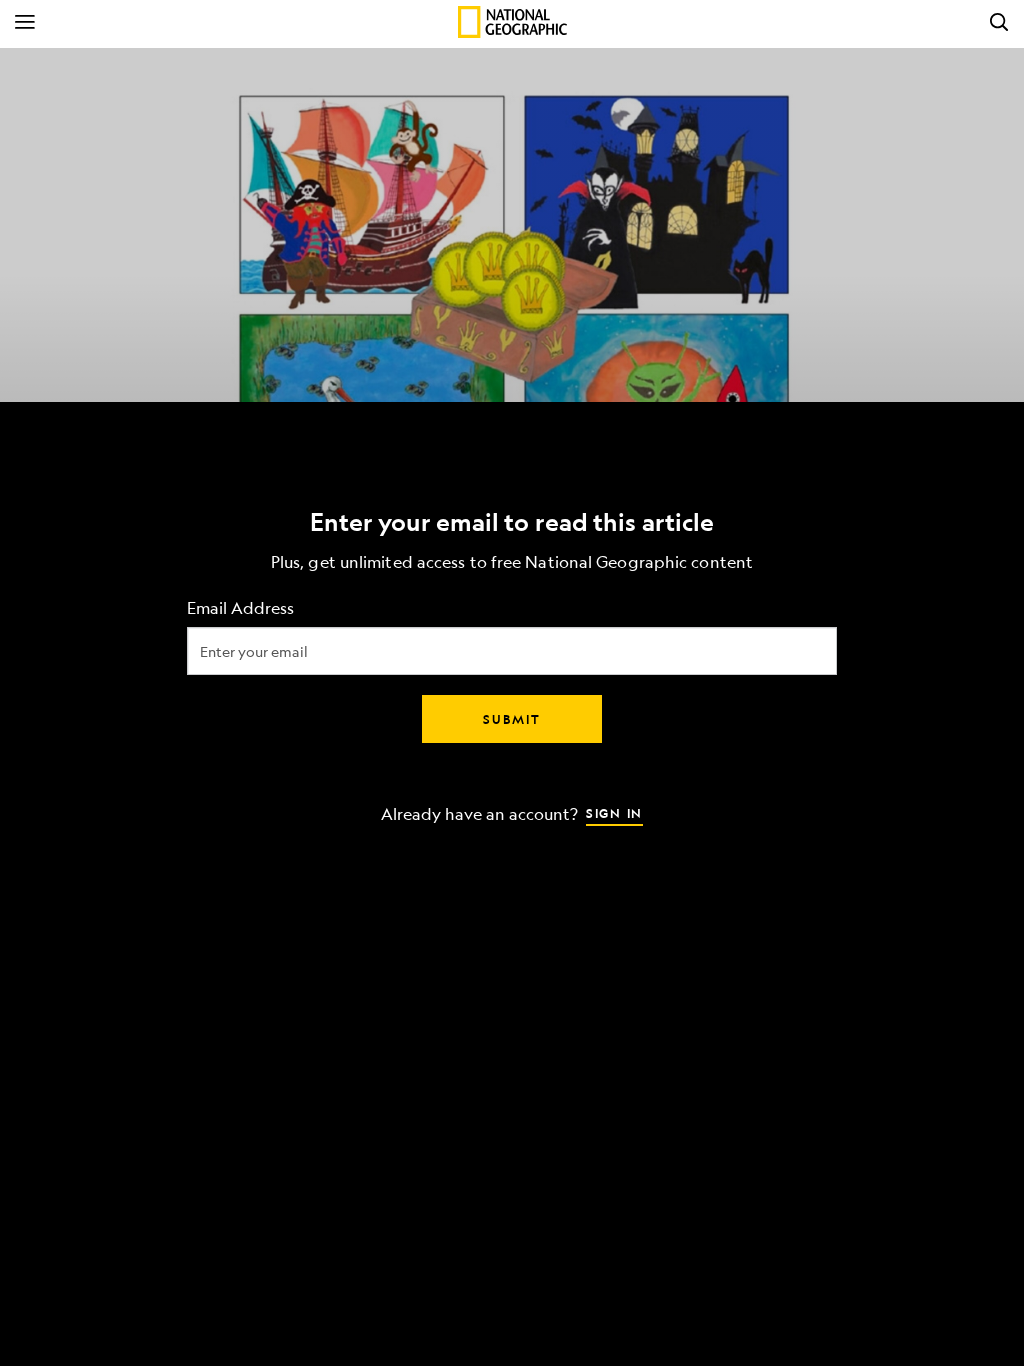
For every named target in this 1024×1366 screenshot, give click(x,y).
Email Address (240, 608)
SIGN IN (614, 813)
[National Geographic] (512, 22)
